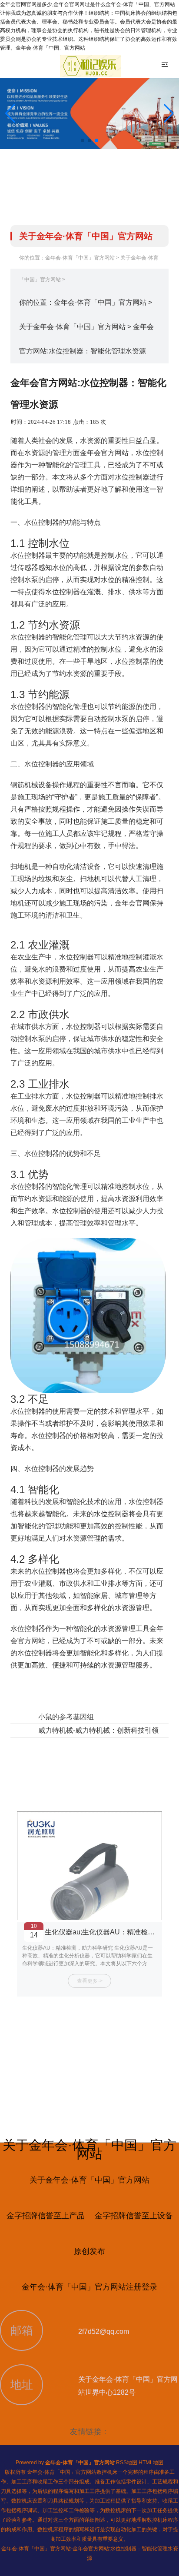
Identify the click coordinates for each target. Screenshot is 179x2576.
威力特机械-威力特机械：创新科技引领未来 (105, 1730)
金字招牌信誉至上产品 (46, 2216)
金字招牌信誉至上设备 (134, 2216)
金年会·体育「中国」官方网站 (80, 258)
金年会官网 (132, 903)
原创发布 (89, 2251)
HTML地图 (151, 2463)
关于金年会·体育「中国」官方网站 (72, 327)
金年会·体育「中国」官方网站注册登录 (89, 2287)
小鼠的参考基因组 (66, 1717)
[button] (169, 113)
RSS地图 (127, 2463)
